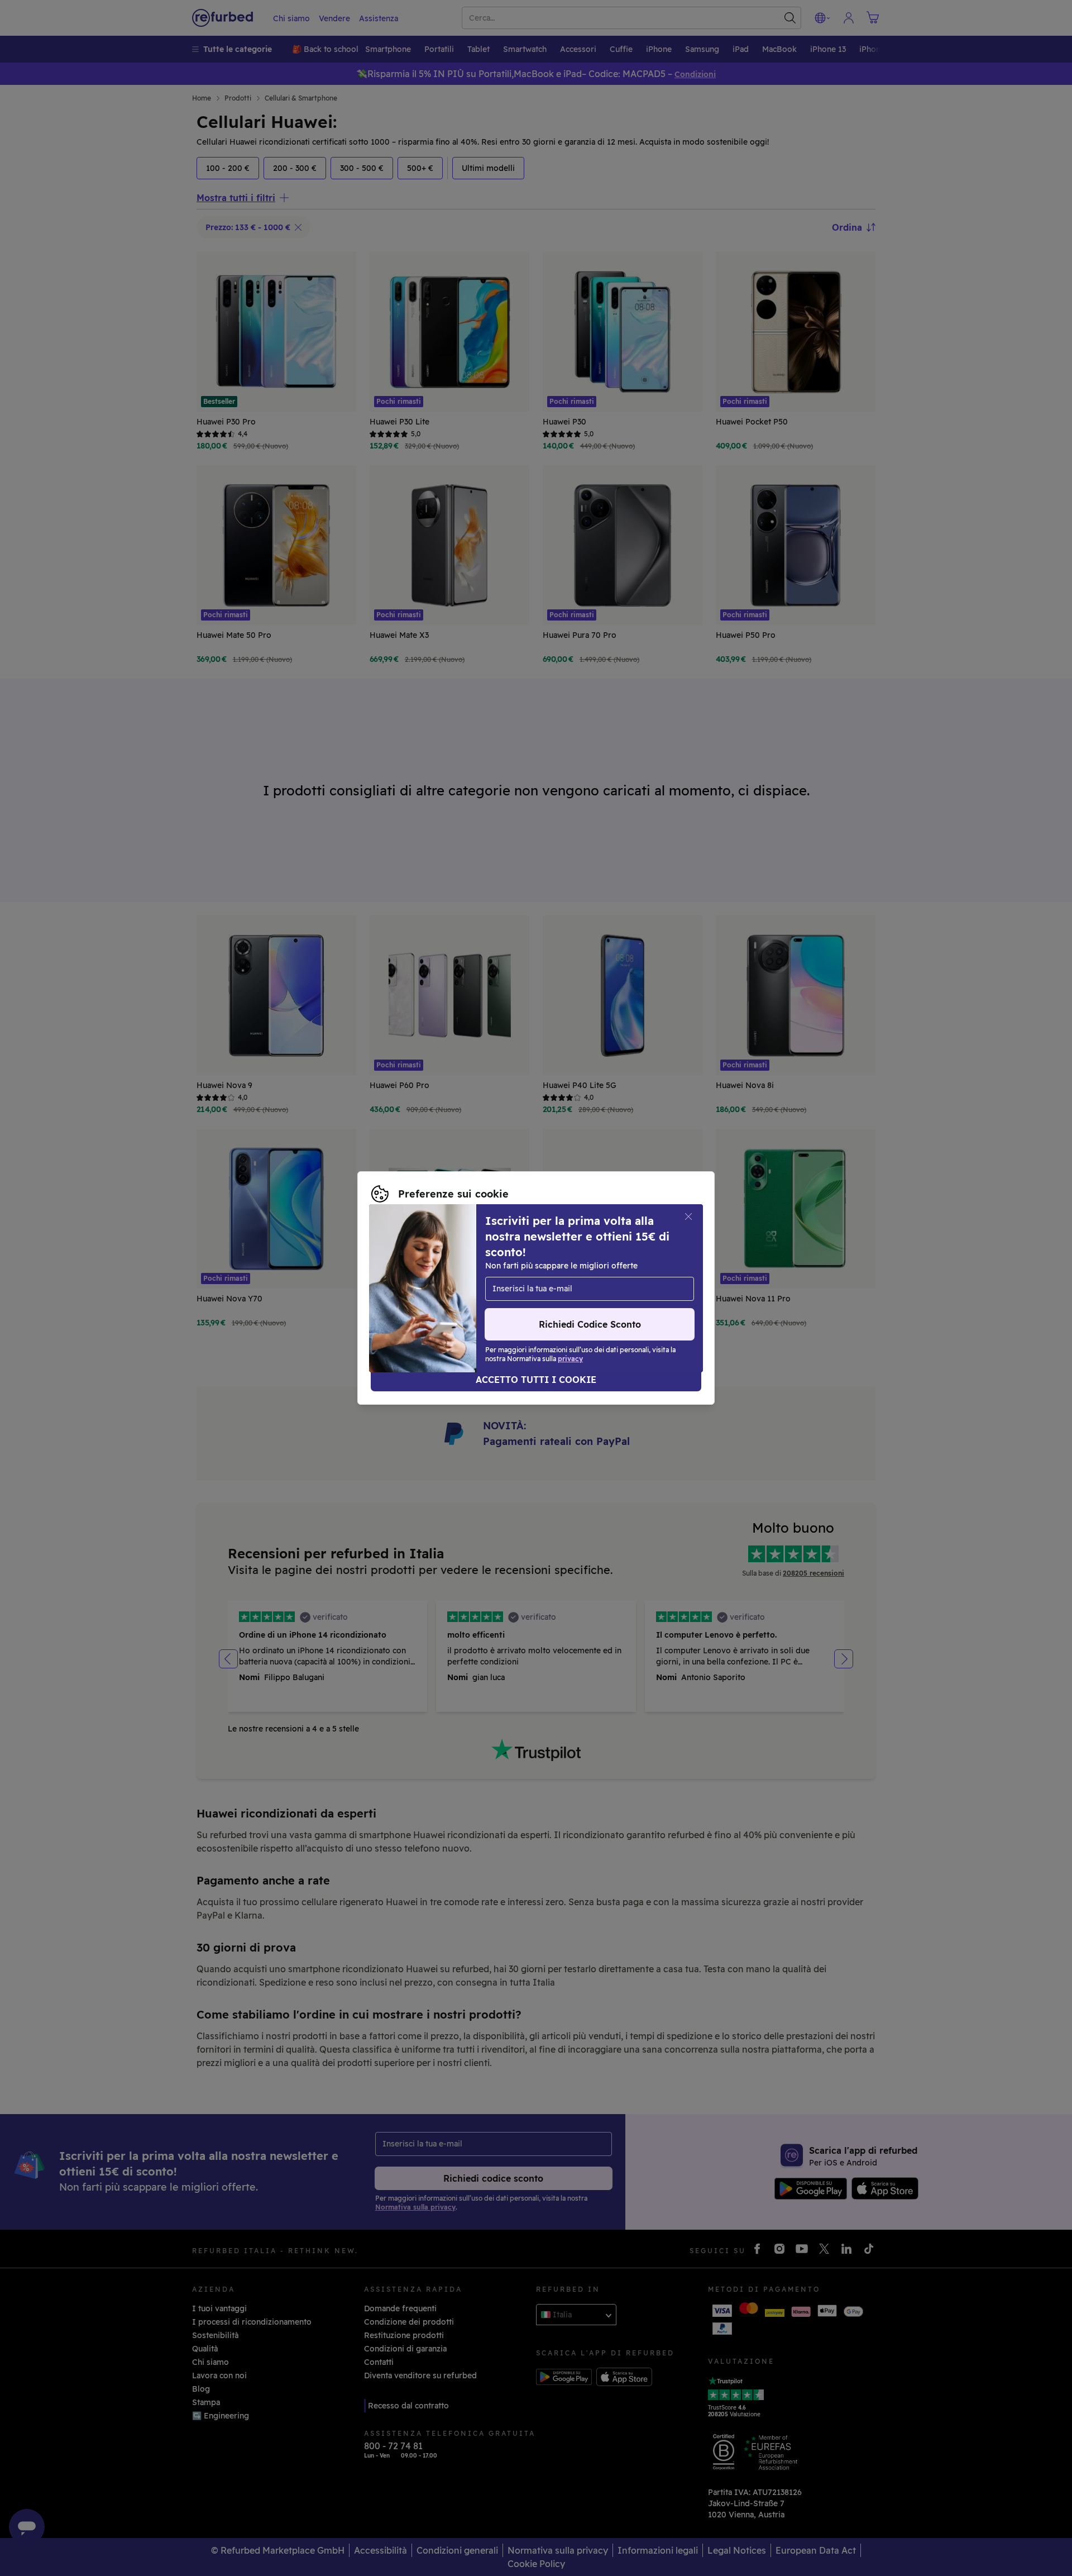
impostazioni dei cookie (583, 1276)
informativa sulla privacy (517, 1288)
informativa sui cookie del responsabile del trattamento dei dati (495, 1300)
